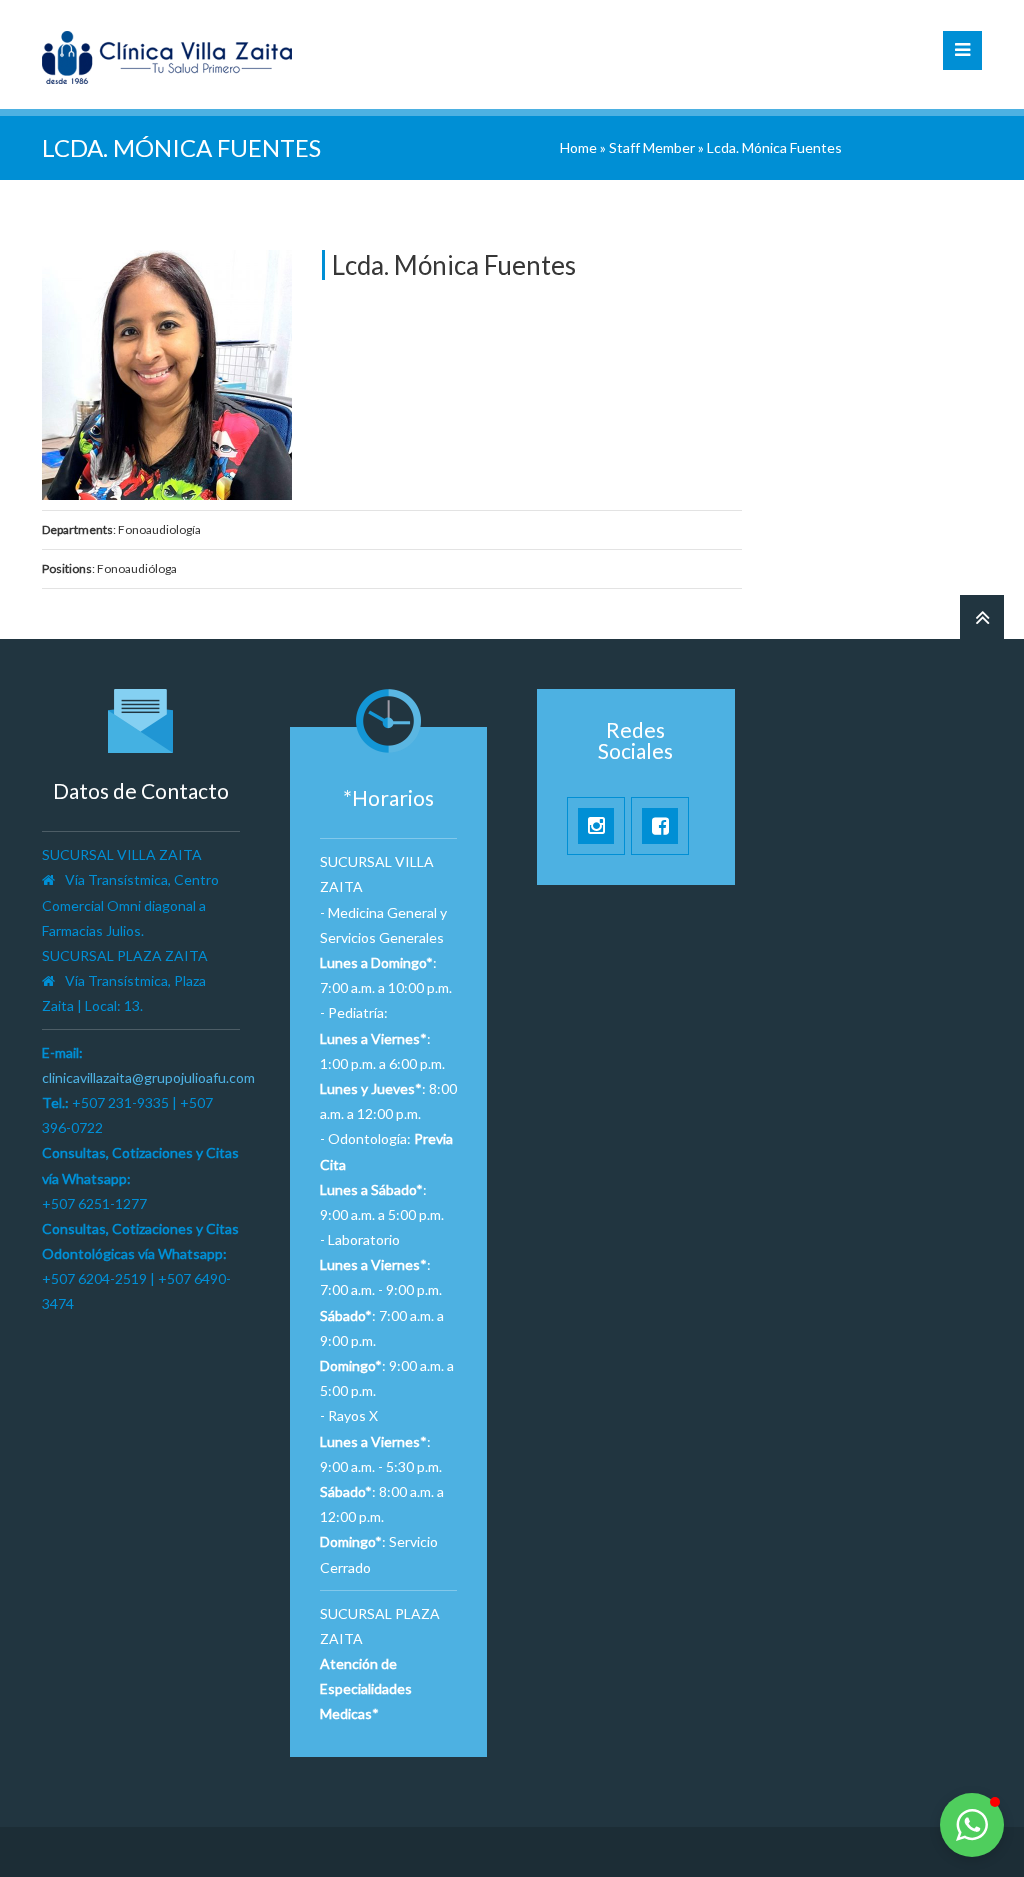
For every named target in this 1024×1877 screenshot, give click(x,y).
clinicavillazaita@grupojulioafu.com (148, 1077)
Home (578, 147)
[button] (972, 1825)
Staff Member (652, 147)
